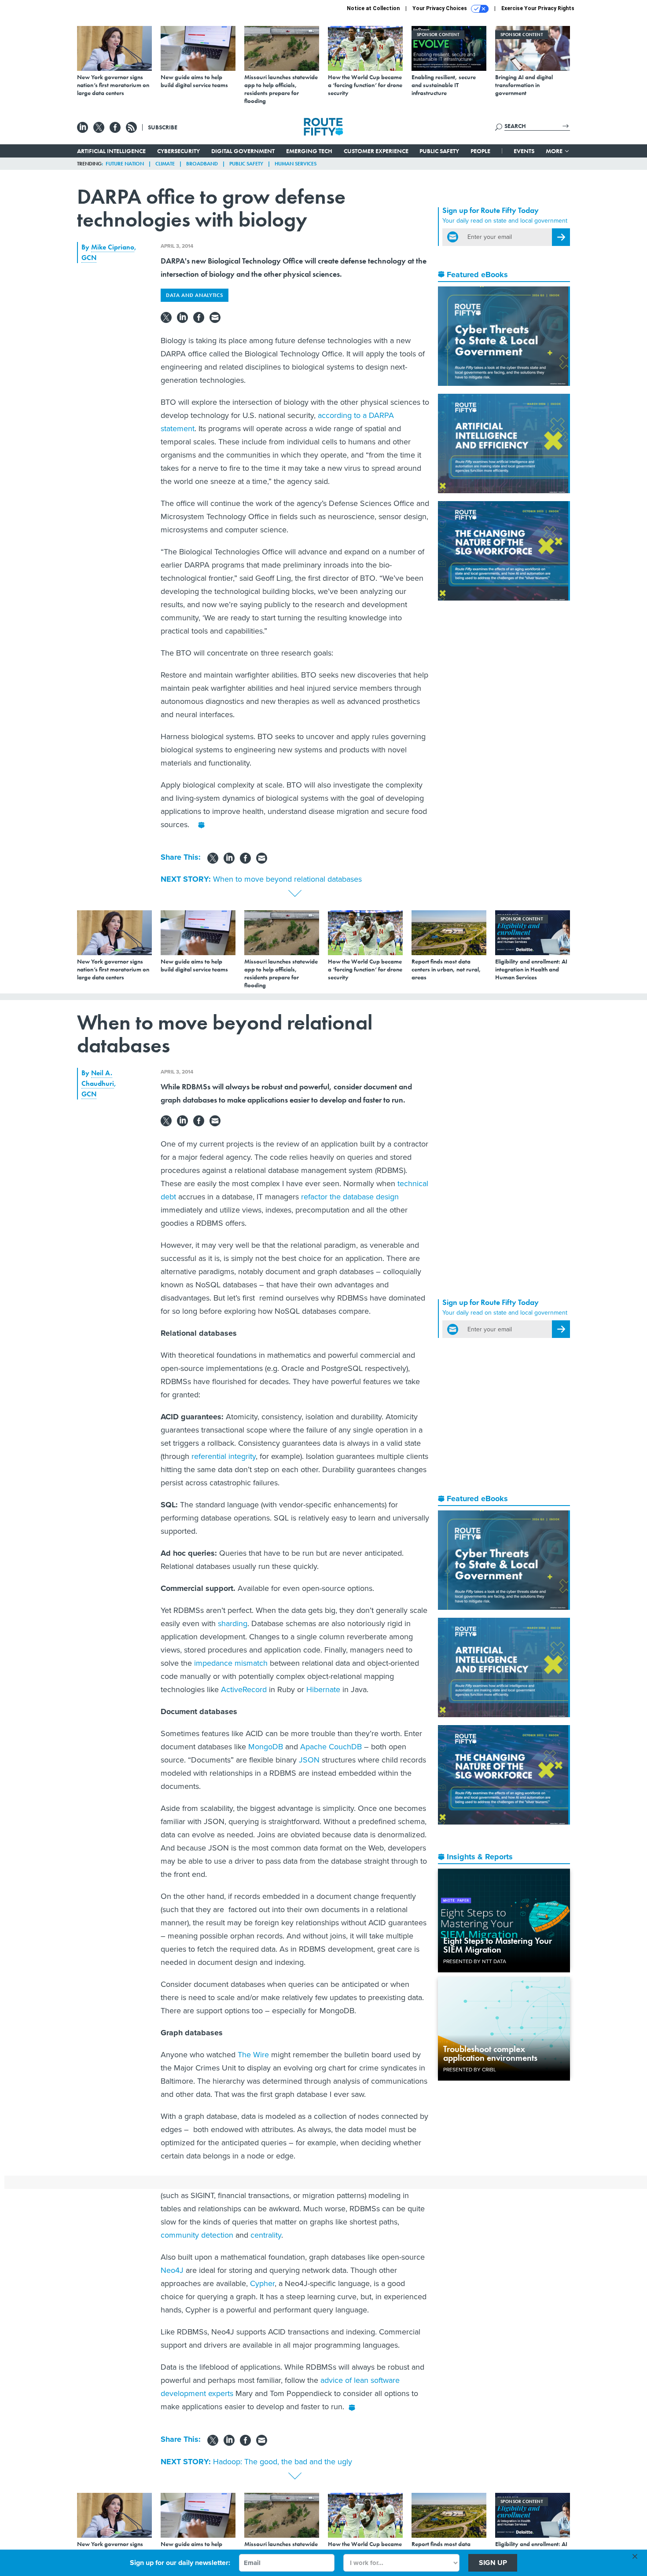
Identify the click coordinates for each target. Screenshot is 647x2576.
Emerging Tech (309, 151)
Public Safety (439, 151)
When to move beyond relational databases (287, 879)
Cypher (262, 2283)
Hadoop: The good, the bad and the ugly (283, 2462)
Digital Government (243, 151)
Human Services (296, 164)
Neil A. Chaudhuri (98, 1078)
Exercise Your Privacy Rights (538, 8)
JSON (309, 1760)
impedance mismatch (231, 1663)
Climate (165, 164)
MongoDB (266, 1747)
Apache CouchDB (331, 1747)
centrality (266, 2235)
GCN (89, 258)
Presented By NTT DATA (475, 1961)
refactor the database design (350, 1197)
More (555, 151)
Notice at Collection (373, 8)
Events (524, 151)
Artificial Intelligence (111, 151)
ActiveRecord (244, 1689)
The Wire (253, 2055)
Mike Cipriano (113, 247)
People (480, 151)
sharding (233, 1623)
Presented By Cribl (470, 2070)
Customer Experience (376, 151)
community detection (197, 2235)
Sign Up (493, 2563)
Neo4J (172, 2270)
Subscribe (163, 127)
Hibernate (323, 1689)
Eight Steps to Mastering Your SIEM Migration (498, 1945)
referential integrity (224, 1456)
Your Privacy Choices (440, 8)
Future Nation (125, 164)
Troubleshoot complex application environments (490, 2053)
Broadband (202, 164)
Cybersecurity (178, 151)
